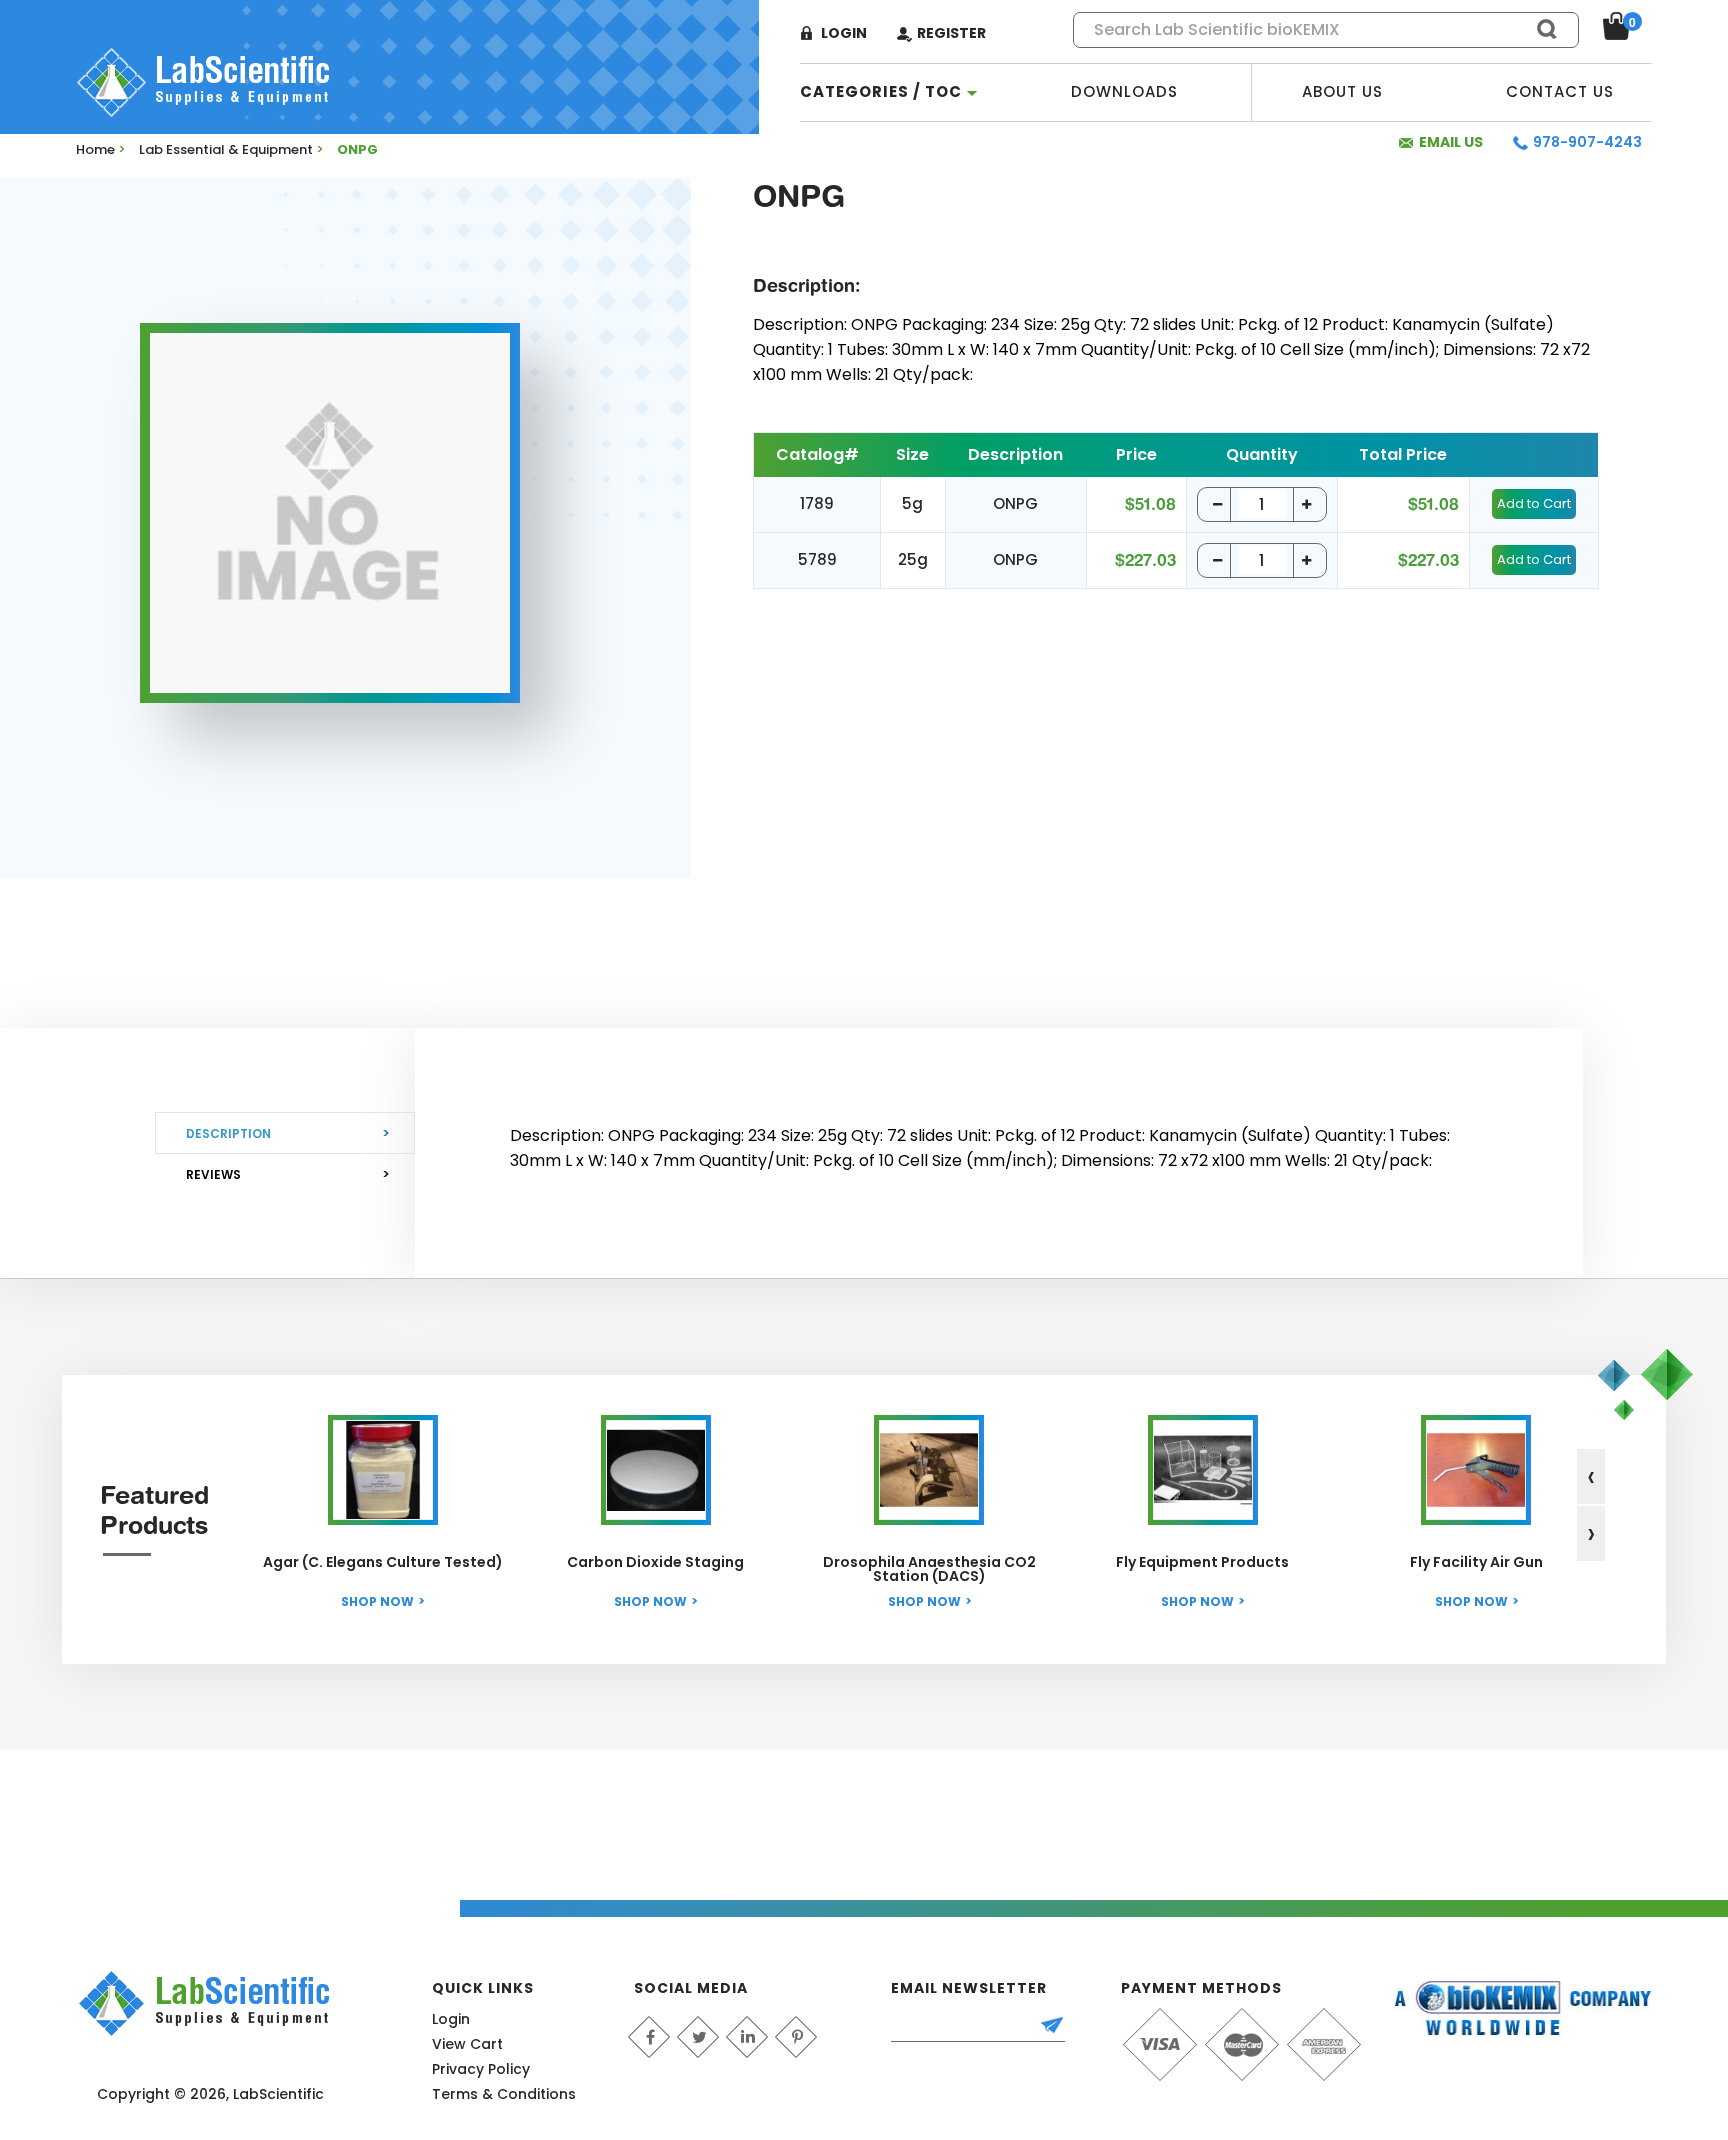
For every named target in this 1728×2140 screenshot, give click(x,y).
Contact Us (1560, 91)
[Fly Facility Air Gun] (1476, 1470)
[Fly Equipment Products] (1203, 1470)
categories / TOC (881, 91)
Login (844, 33)
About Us (1342, 91)
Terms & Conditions (504, 2094)
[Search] (1538, 29)
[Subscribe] (1061, 2027)
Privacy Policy (481, 2069)
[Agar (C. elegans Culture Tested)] (383, 1470)
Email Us (1451, 142)
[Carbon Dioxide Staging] (656, 1470)
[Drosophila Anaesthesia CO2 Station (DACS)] (929, 1470)
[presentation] (1591, 1476)
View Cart (467, 2044)
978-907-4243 (1587, 142)
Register (951, 33)
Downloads (1124, 91)
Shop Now (377, 1601)
